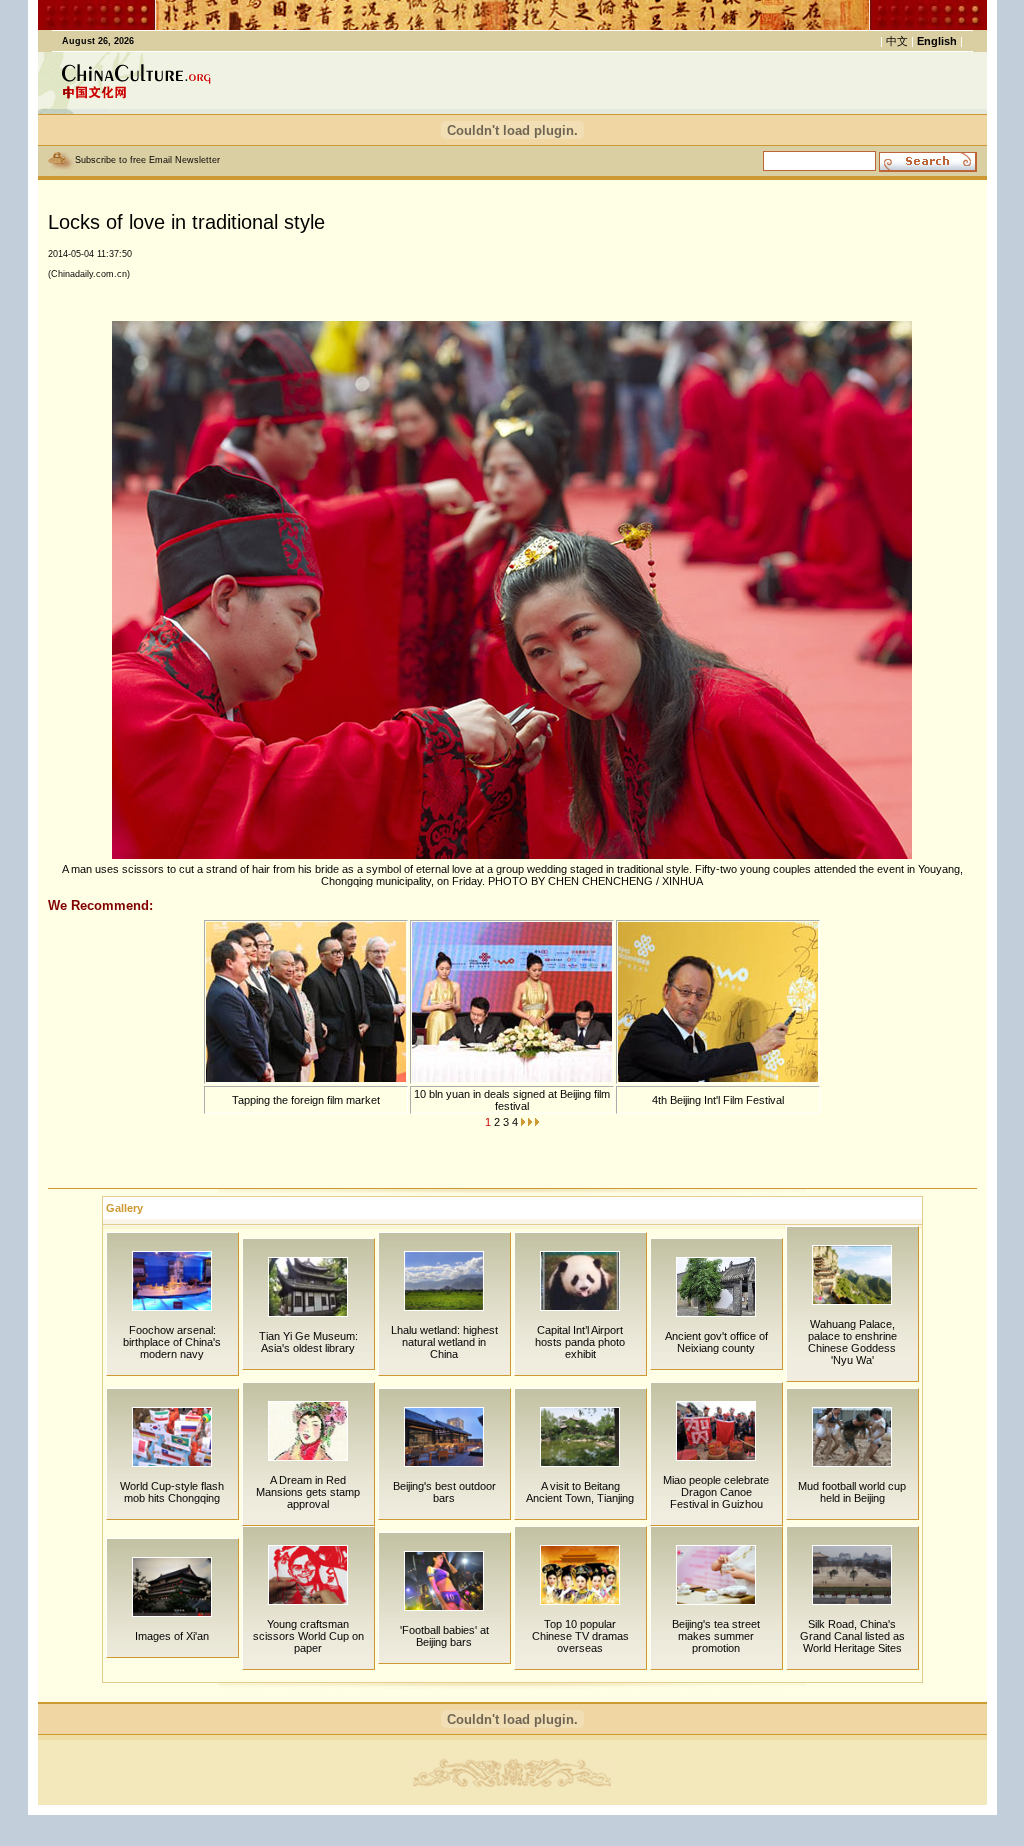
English (937, 41)
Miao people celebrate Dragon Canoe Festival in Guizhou (716, 1492)
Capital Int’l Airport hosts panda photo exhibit (580, 1342)
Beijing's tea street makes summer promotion (716, 1636)
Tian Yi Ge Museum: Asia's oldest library (308, 1342)
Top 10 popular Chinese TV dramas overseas (580, 1636)
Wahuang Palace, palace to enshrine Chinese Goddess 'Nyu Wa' (852, 1342)
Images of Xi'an (172, 1636)
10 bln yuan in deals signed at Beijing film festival (512, 1100)
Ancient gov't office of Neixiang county (716, 1342)
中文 (897, 41)
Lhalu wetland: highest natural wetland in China (444, 1342)
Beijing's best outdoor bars (444, 1492)
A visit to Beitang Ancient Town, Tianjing (580, 1492)
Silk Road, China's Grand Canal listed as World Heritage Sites (852, 1636)
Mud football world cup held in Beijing (852, 1492)
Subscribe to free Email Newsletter (147, 160)
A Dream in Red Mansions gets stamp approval (308, 1492)
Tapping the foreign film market (306, 1100)
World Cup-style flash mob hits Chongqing (172, 1492)
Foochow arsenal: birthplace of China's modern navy (172, 1342)
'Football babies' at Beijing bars (444, 1636)
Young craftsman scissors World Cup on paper (308, 1636)
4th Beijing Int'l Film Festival (718, 1100)
